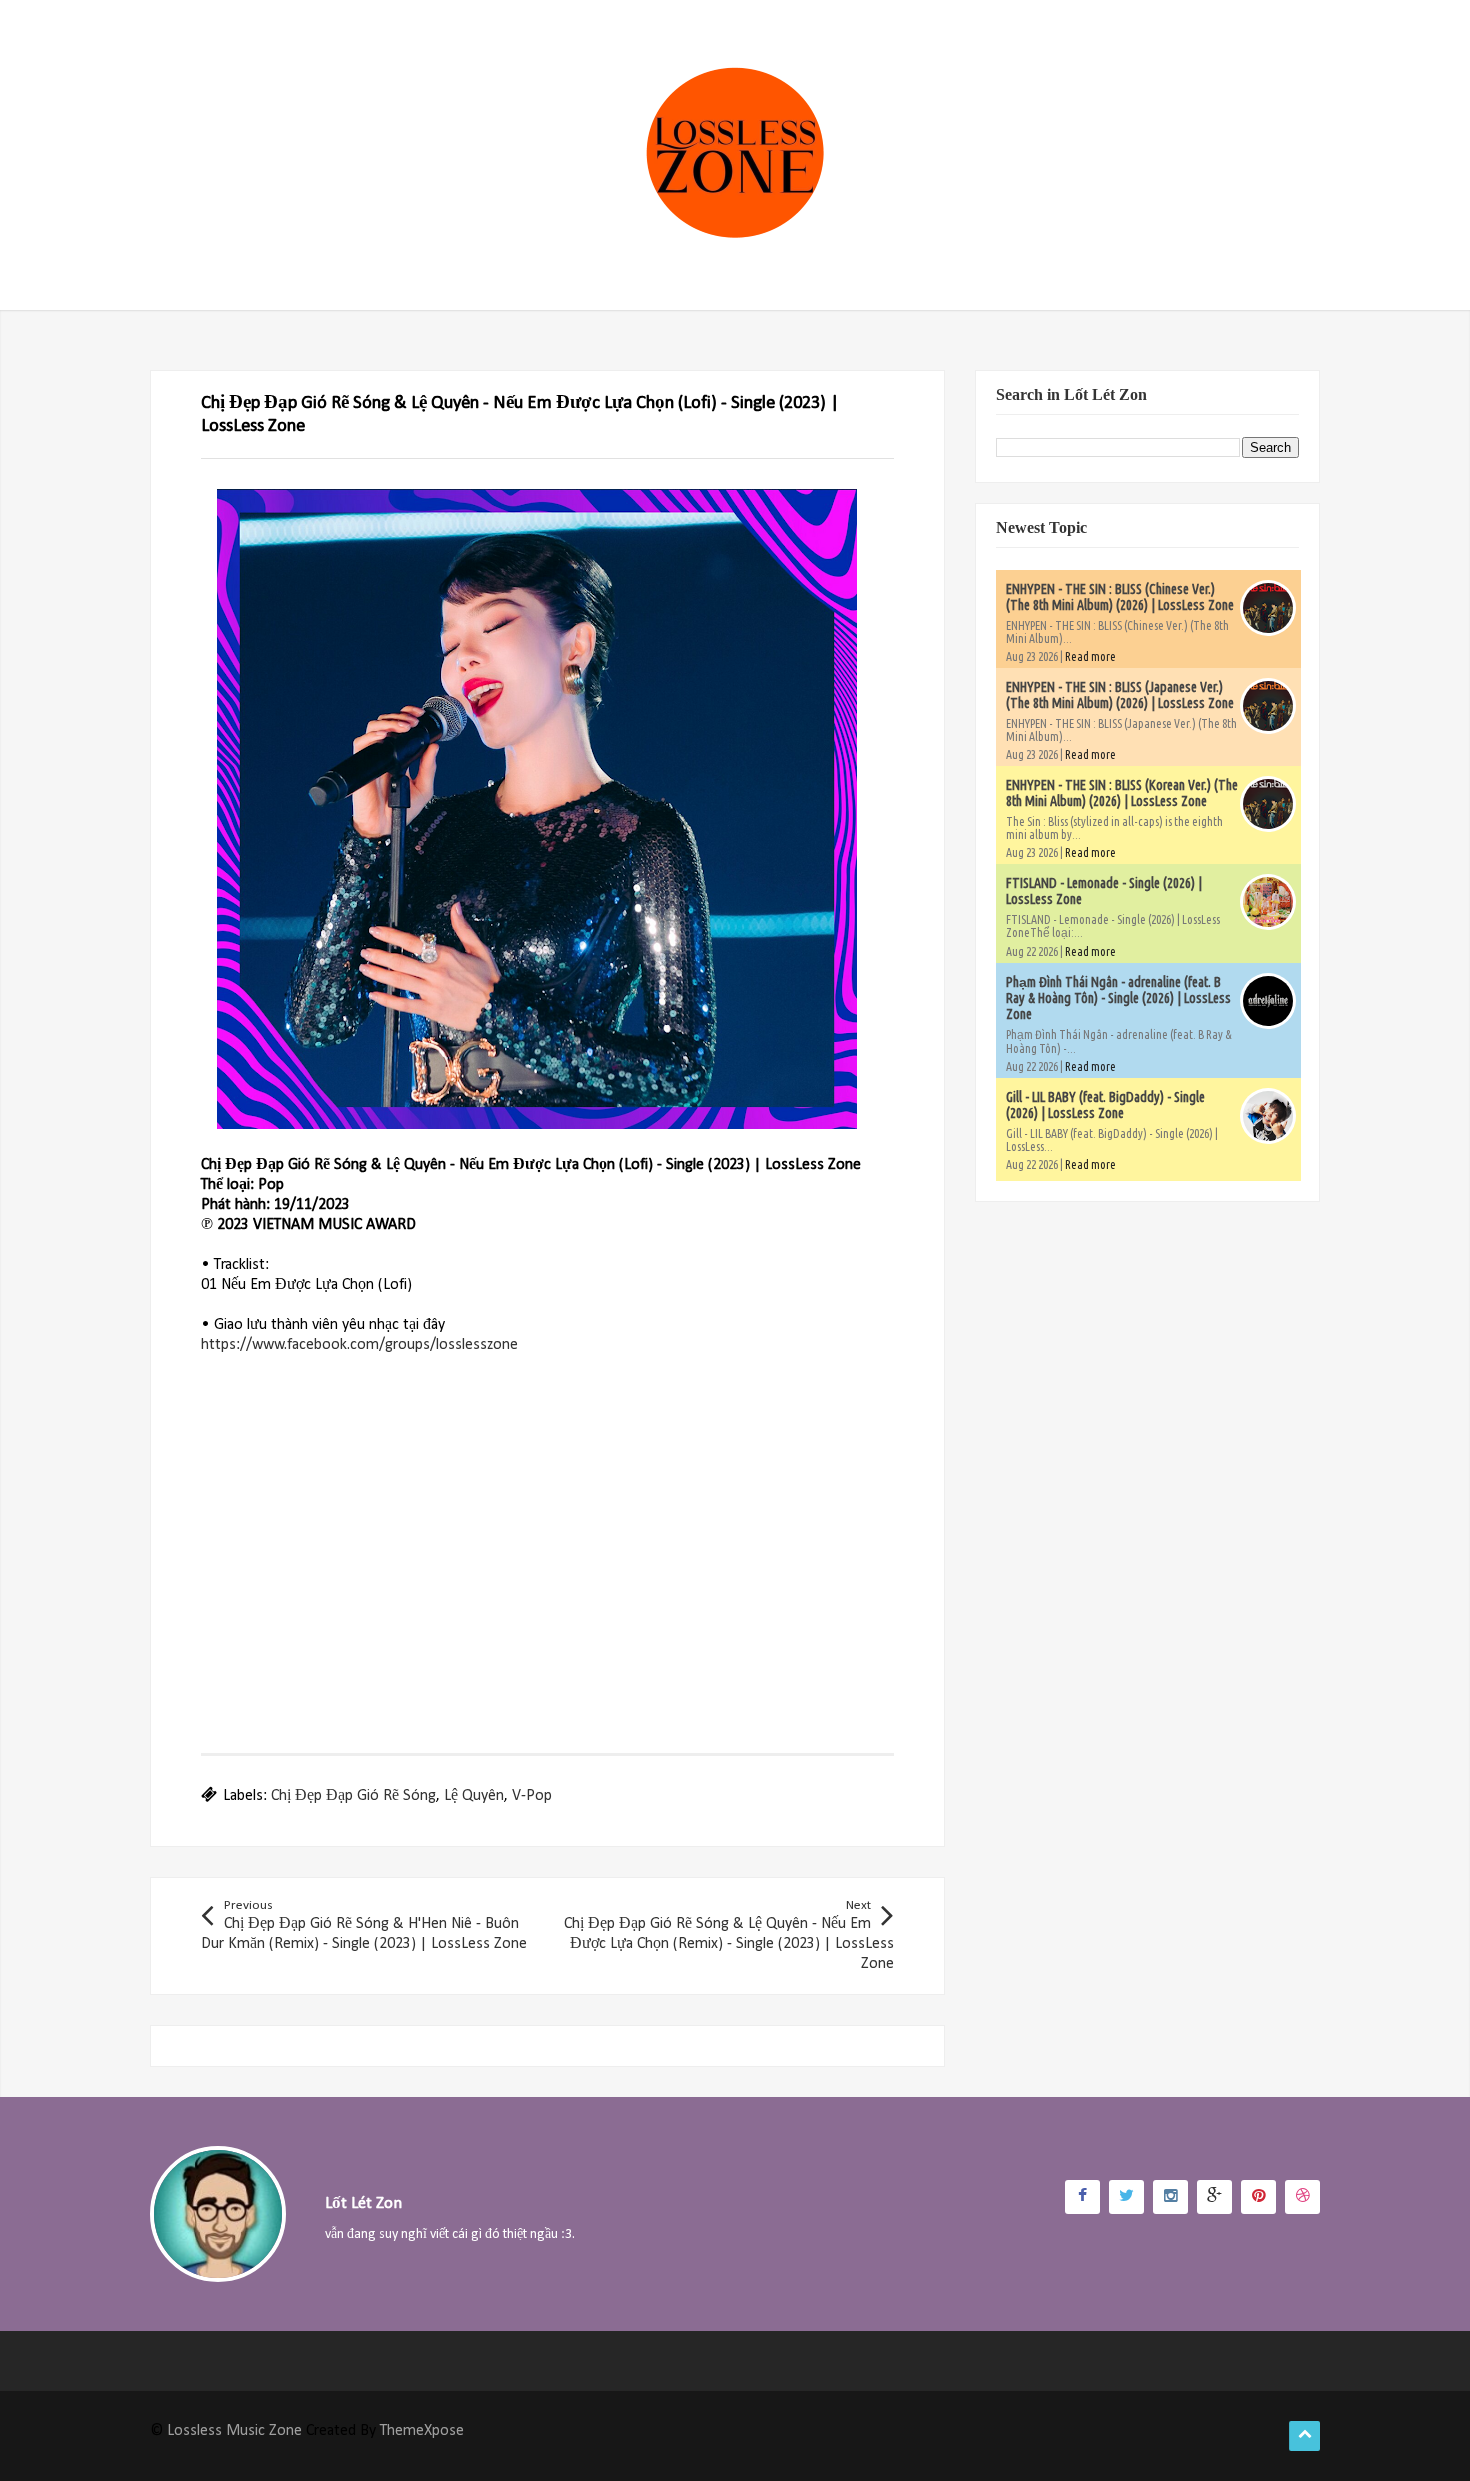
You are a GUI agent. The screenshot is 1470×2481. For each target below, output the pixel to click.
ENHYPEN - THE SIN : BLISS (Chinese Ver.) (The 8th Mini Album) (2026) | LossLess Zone (1120, 597)
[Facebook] (1082, 2197)
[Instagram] (1170, 2197)
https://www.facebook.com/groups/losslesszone (359, 1345)
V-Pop (532, 1796)
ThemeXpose (422, 2431)
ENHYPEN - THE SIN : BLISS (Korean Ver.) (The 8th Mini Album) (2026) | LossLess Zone (1122, 793)
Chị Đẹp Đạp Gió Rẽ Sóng (353, 1796)
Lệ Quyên (474, 1796)
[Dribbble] (1302, 2197)
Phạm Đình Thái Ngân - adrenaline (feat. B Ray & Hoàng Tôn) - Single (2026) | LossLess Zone (1118, 998)
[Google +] (1214, 2197)
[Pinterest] (1258, 2197)
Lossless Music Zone (234, 2431)
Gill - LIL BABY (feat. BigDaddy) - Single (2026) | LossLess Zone (1105, 1105)
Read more (1090, 656)
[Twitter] (1126, 2197)
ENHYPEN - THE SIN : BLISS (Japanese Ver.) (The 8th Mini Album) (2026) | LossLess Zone (1120, 695)
